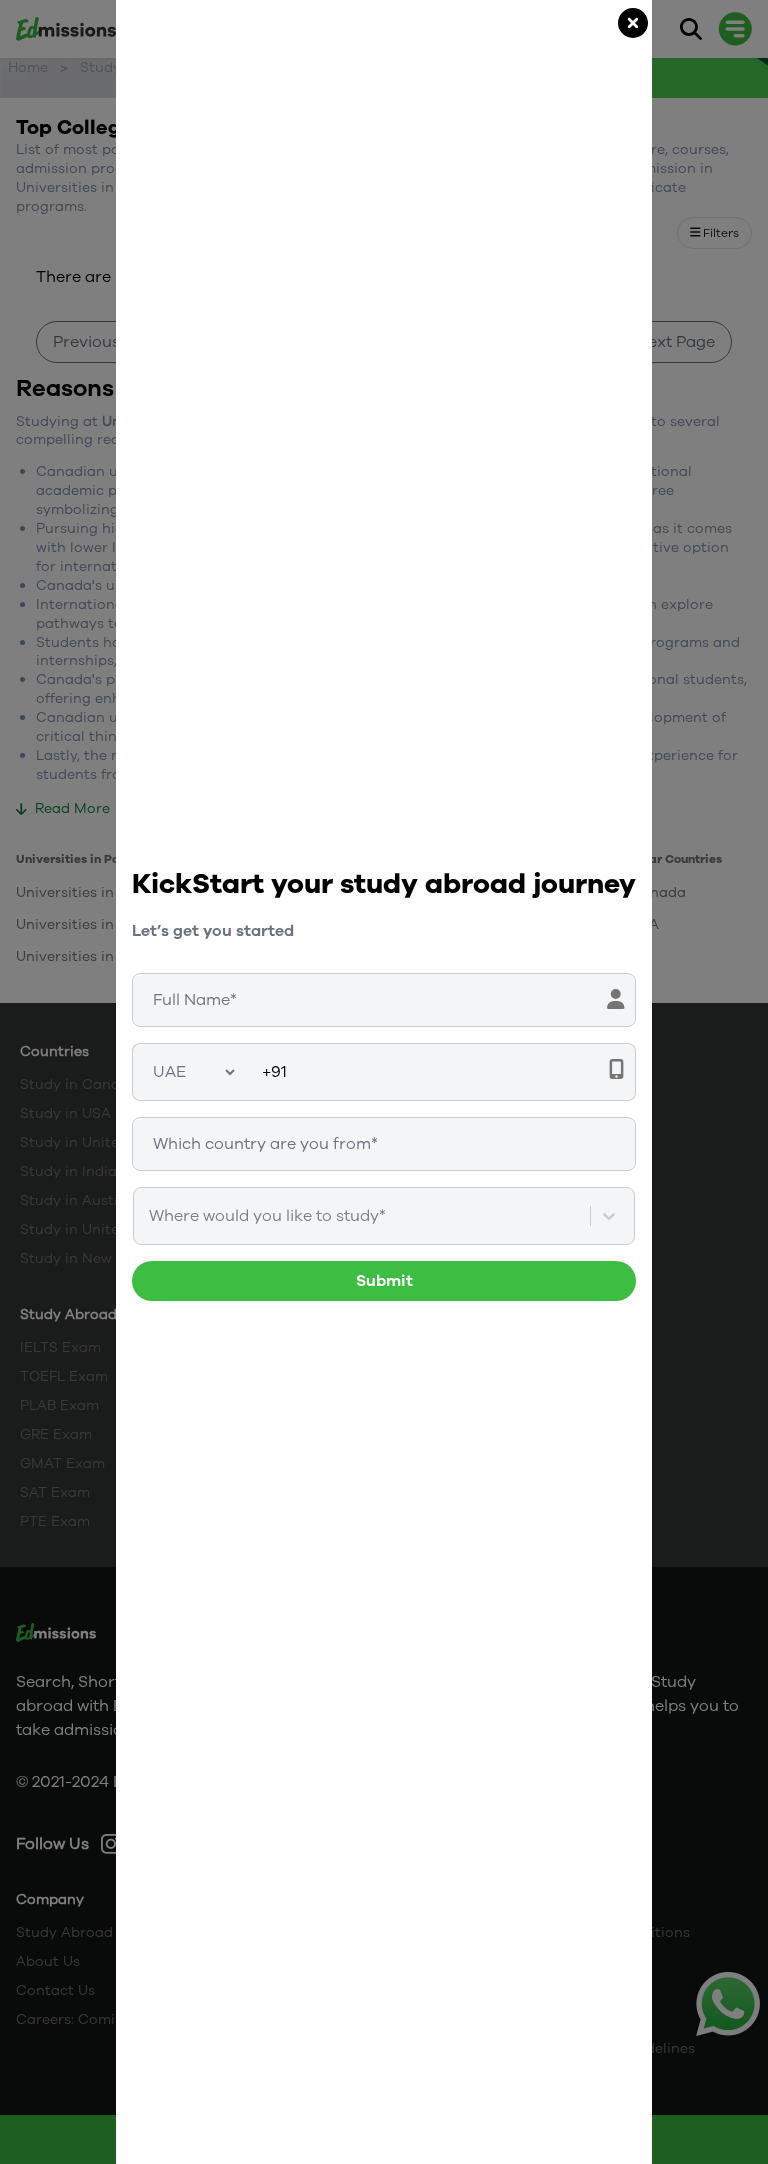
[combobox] (151, 1216)
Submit (384, 1281)
